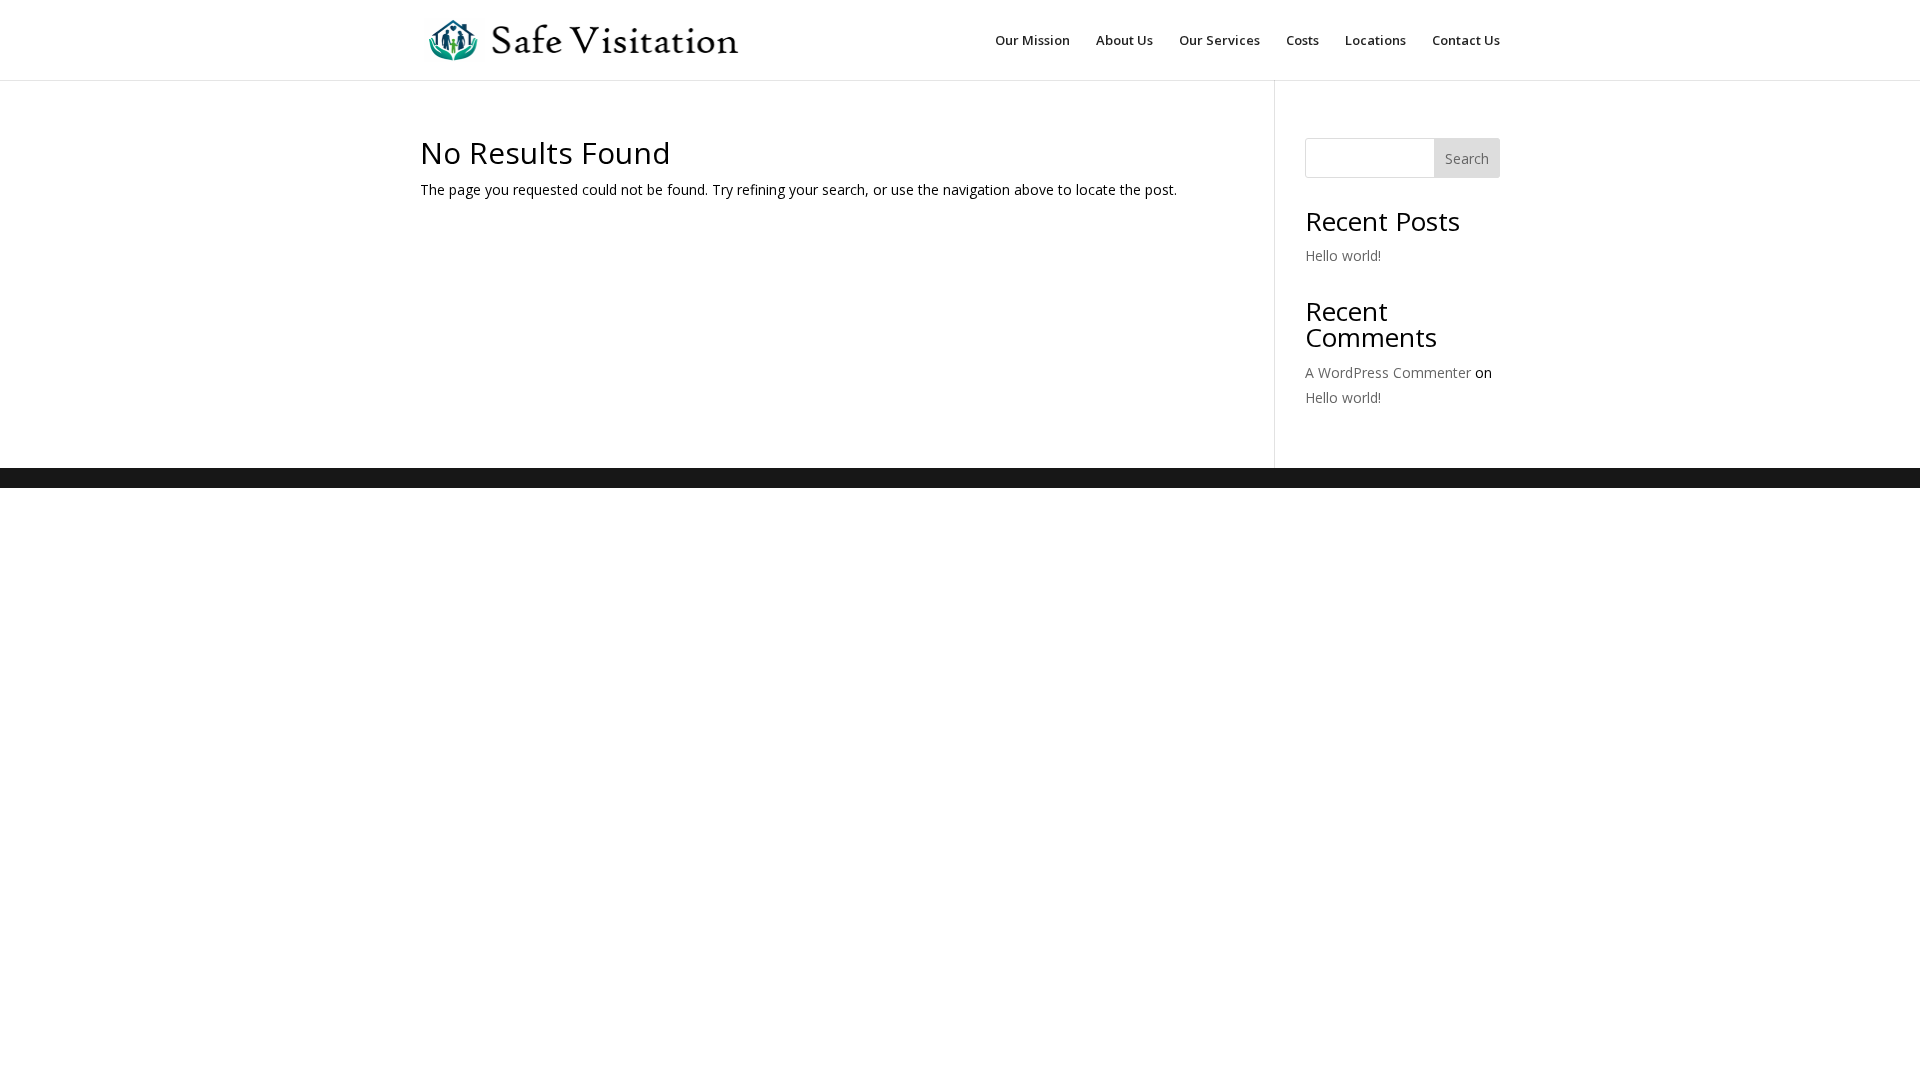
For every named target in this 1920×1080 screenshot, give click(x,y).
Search (1467, 158)
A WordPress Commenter (1388, 372)
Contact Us (1466, 41)
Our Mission (1032, 41)
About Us (1124, 41)
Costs (1302, 41)
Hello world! (1343, 255)
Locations (1375, 41)
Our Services (1219, 41)
